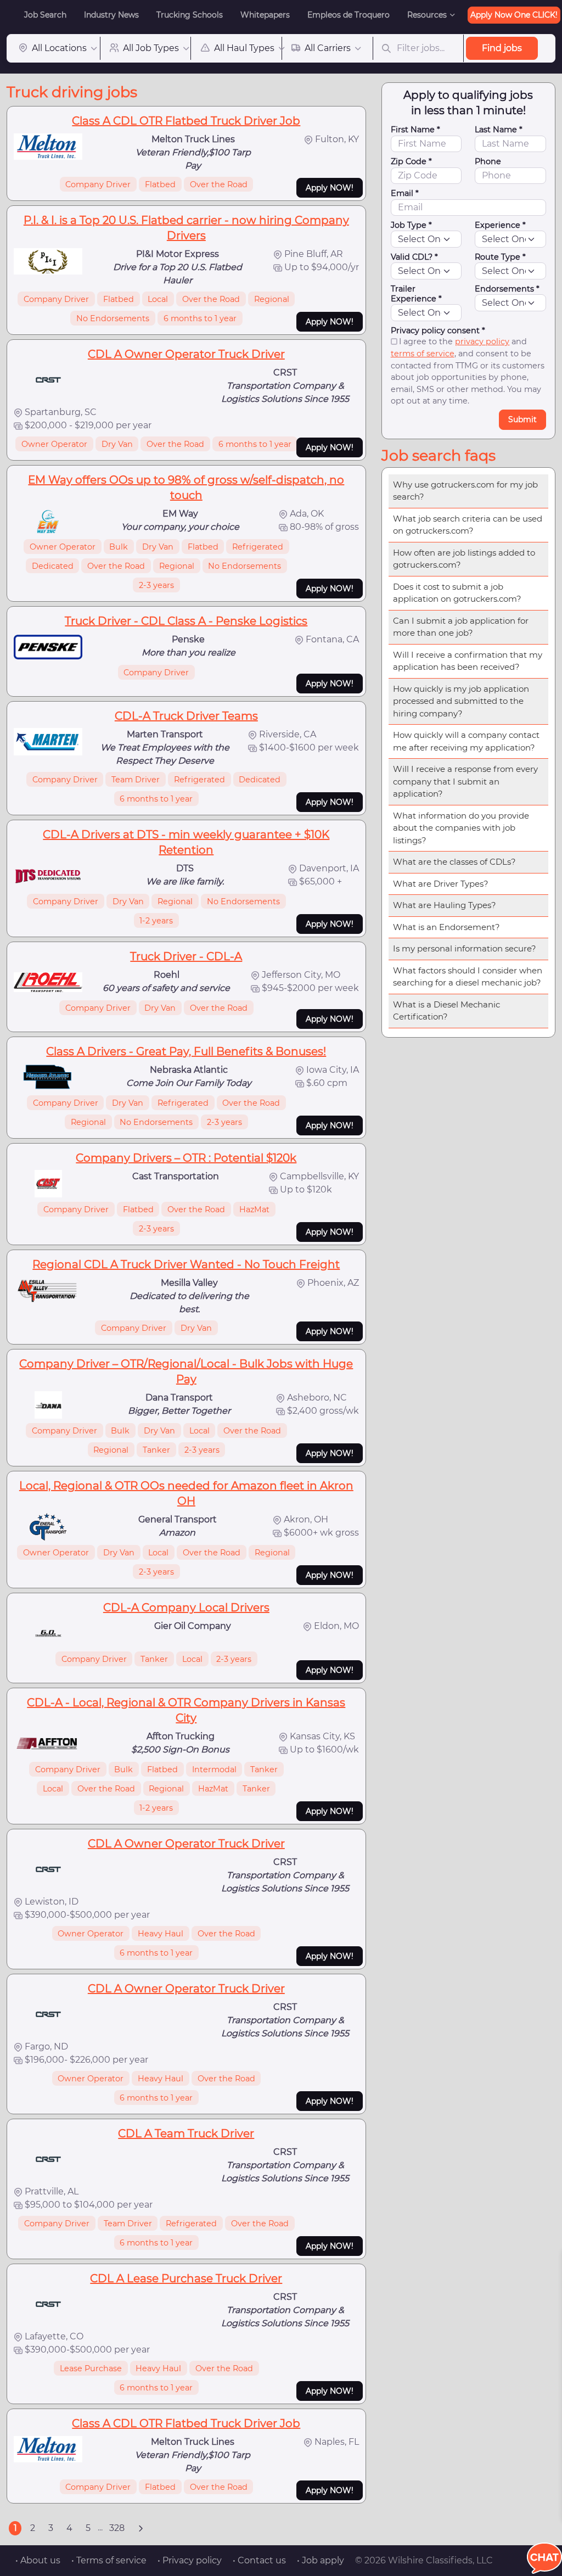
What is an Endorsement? (446, 927)
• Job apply (321, 2560)
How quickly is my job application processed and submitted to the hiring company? (461, 701)
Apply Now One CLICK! (514, 15)
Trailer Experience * (416, 294)
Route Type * (500, 257)
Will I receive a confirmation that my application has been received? (468, 661)
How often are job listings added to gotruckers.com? (464, 559)
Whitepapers (265, 15)
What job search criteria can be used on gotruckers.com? (468, 525)
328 (117, 2528)
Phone (488, 161)
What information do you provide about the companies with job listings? (461, 828)
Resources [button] (427, 15)
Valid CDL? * (414, 257)
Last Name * (499, 130)
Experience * (500, 225)
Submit (522, 419)
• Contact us (259, 2560)
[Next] (140, 2528)
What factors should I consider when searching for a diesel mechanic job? (468, 977)
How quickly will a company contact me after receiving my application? (466, 741)
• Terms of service (109, 2560)
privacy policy (482, 341)
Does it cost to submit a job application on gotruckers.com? (457, 593)
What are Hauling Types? (445, 905)
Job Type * (411, 225)
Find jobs (502, 48)
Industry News (111, 15)
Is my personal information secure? (465, 948)
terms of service (423, 354)
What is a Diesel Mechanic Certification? (446, 1011)
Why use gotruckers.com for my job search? (465, 491)
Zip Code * (411, 161)
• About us (38, 2560)
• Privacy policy (190, 2560)
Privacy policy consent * (438, 331)
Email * (405, 193)
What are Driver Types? (441, 884)
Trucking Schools (190, 15)
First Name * (415, 130)
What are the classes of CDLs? (454, 862)
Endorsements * (507, 289)
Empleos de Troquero (349, 15)
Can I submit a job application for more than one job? (461, 627)
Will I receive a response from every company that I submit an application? (465, 781)
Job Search (45, 15)
